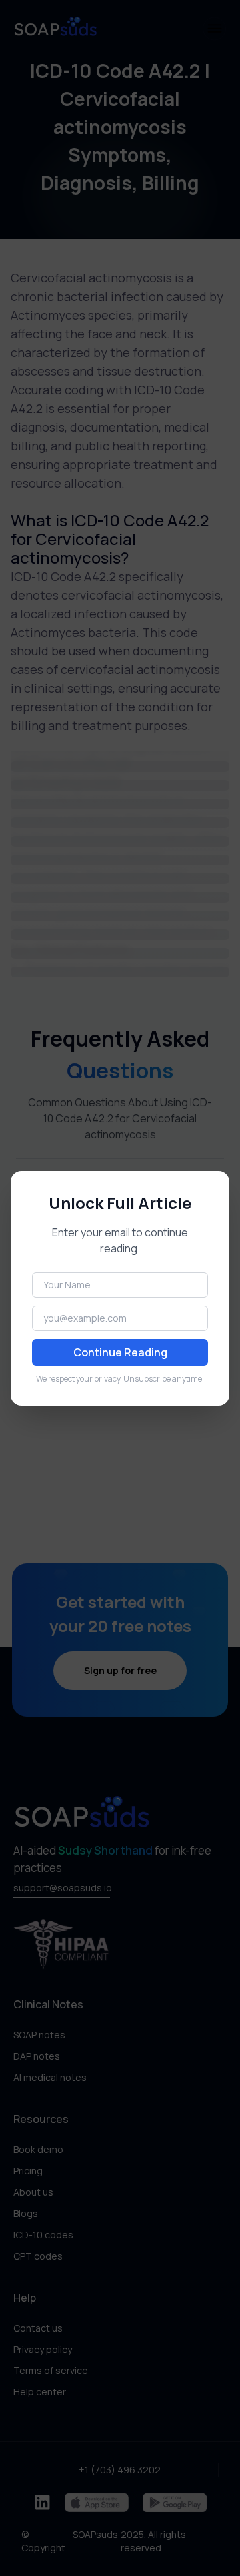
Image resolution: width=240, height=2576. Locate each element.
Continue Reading (120, 1352)
